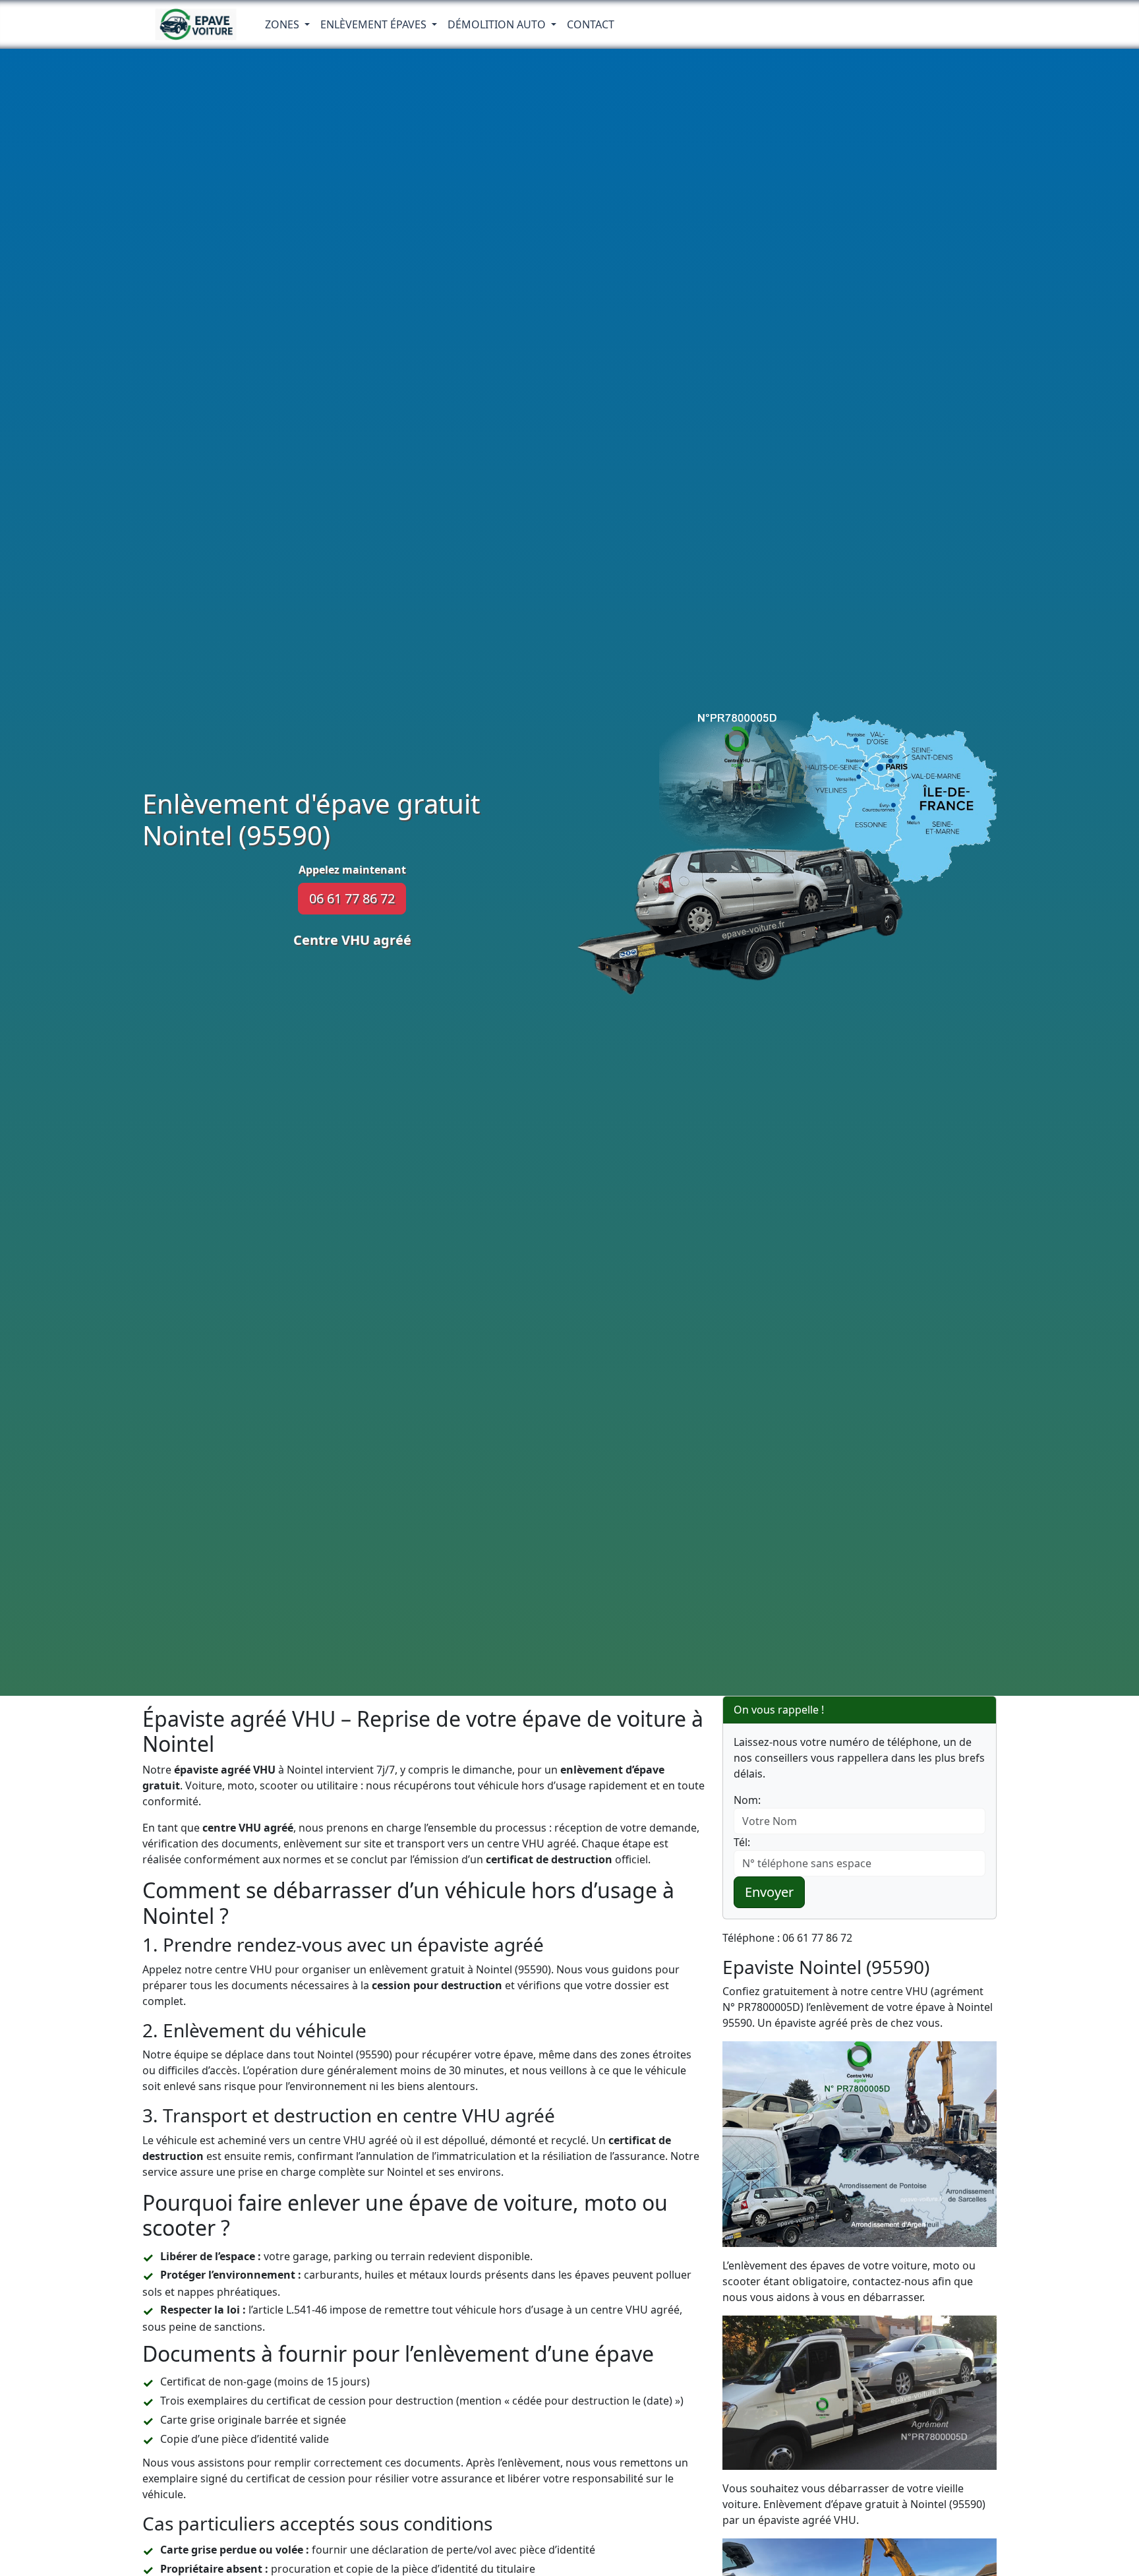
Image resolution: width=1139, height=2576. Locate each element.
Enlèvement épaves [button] (375, 24)
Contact (591, 24)
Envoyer (769, 1892)
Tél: (742, 1842)
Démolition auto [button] (498, 24)
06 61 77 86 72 (352, 898)
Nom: (747, 1800)
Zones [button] (283, 24)
